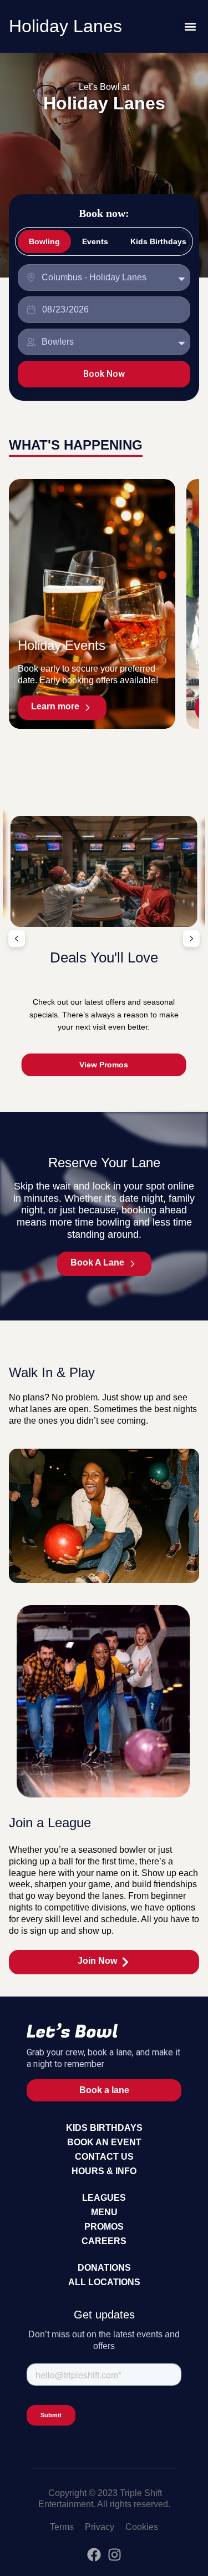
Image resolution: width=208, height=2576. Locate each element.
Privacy (100, 2527)
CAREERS (104, 2241)
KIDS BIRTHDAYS (104, 2128)
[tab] (44, 241)
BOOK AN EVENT (104, 2142)
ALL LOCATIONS (104, 2282)
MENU (104, 2212)
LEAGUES (104, 2198)
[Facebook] (94, 2555)
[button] (190, 26)
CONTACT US (104, 2157)
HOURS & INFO (104, 2171)
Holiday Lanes (65, 26)
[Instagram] (115, 2555)
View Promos (104, 1065)
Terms (62, 2527)
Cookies (142, 2527)
